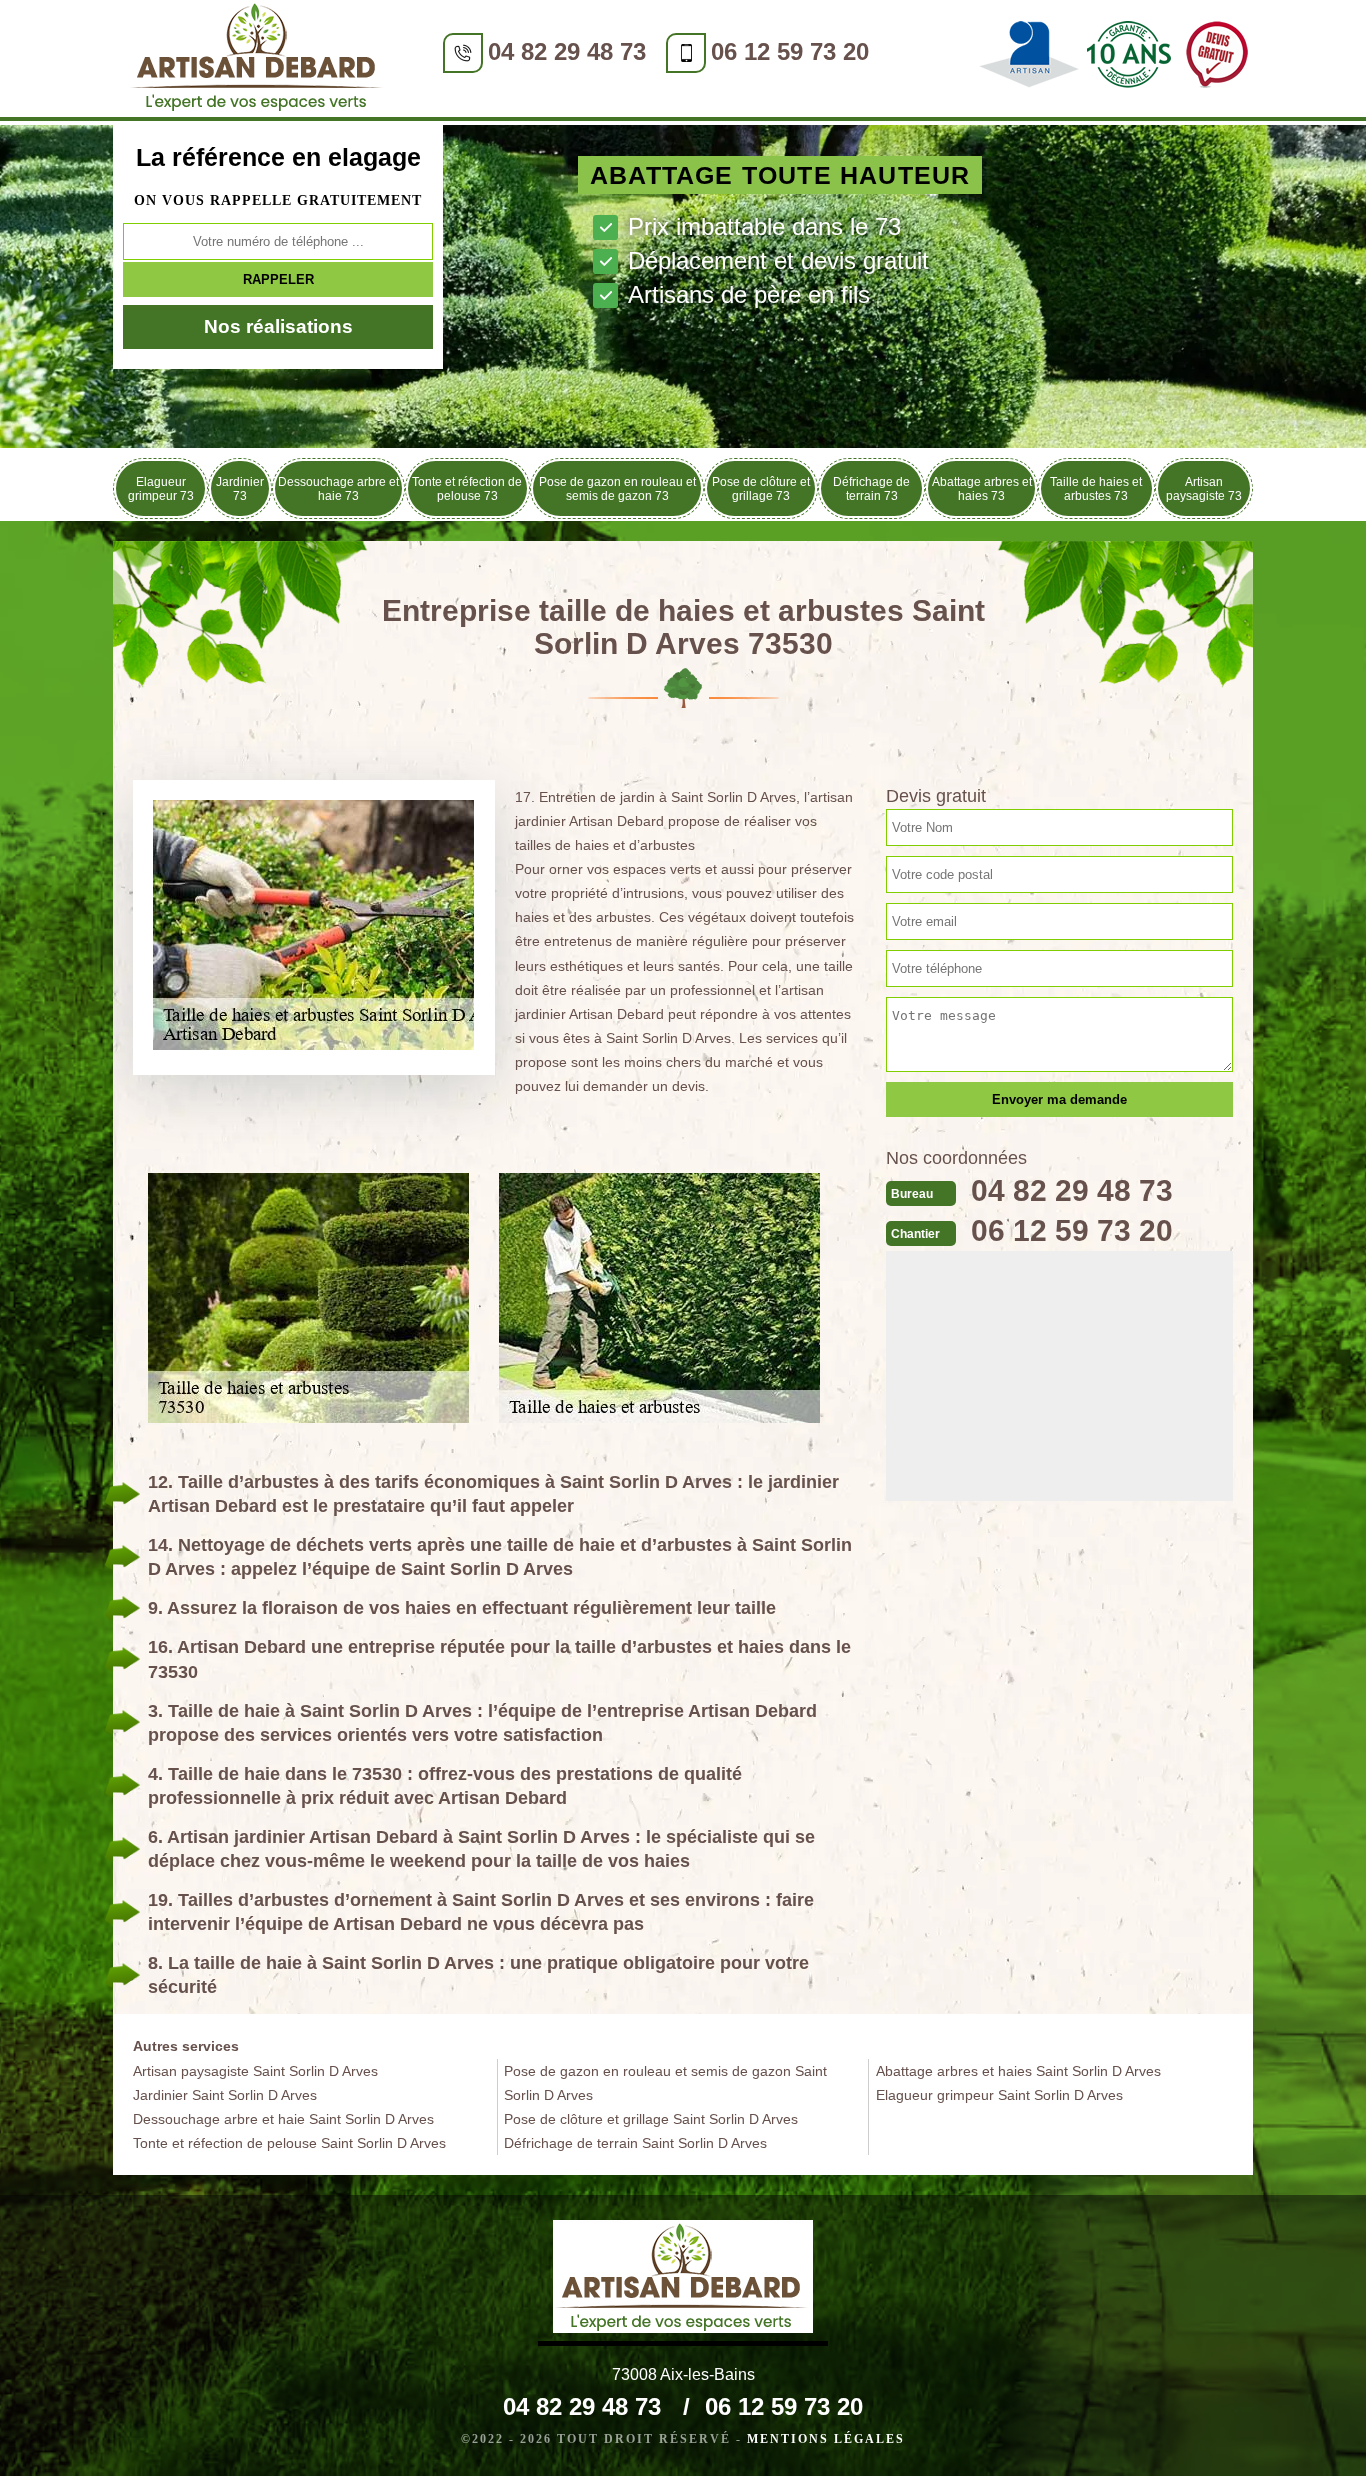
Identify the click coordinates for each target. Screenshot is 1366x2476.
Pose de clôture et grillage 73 (761, 489)
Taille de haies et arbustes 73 (1096, 489)
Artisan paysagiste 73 (1204, 489)
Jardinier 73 (240, 489)
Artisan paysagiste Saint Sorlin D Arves (255, 2071)
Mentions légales (826, 2439)
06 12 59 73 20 (790, 51)
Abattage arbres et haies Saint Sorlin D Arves (1018, 2071)
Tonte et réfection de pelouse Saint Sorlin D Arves (289, 2143)
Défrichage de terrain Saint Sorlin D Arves (635, 2143)
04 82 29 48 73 (567, 51)
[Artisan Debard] (258, 60)
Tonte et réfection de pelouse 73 (467, 489)
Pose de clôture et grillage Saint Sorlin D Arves (651, 2119)
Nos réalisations (278, 326)
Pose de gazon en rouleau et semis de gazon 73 (617, 489)
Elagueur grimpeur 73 (161, 489)
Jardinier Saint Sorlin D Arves (225, 2095)
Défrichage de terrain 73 (871, 489)
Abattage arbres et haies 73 (982, 489)
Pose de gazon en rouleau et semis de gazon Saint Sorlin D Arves (665, 2083)
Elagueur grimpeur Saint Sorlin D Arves (999, 2095)
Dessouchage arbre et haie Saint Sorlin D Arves (283, 2119)
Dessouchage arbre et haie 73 (338, 489)
